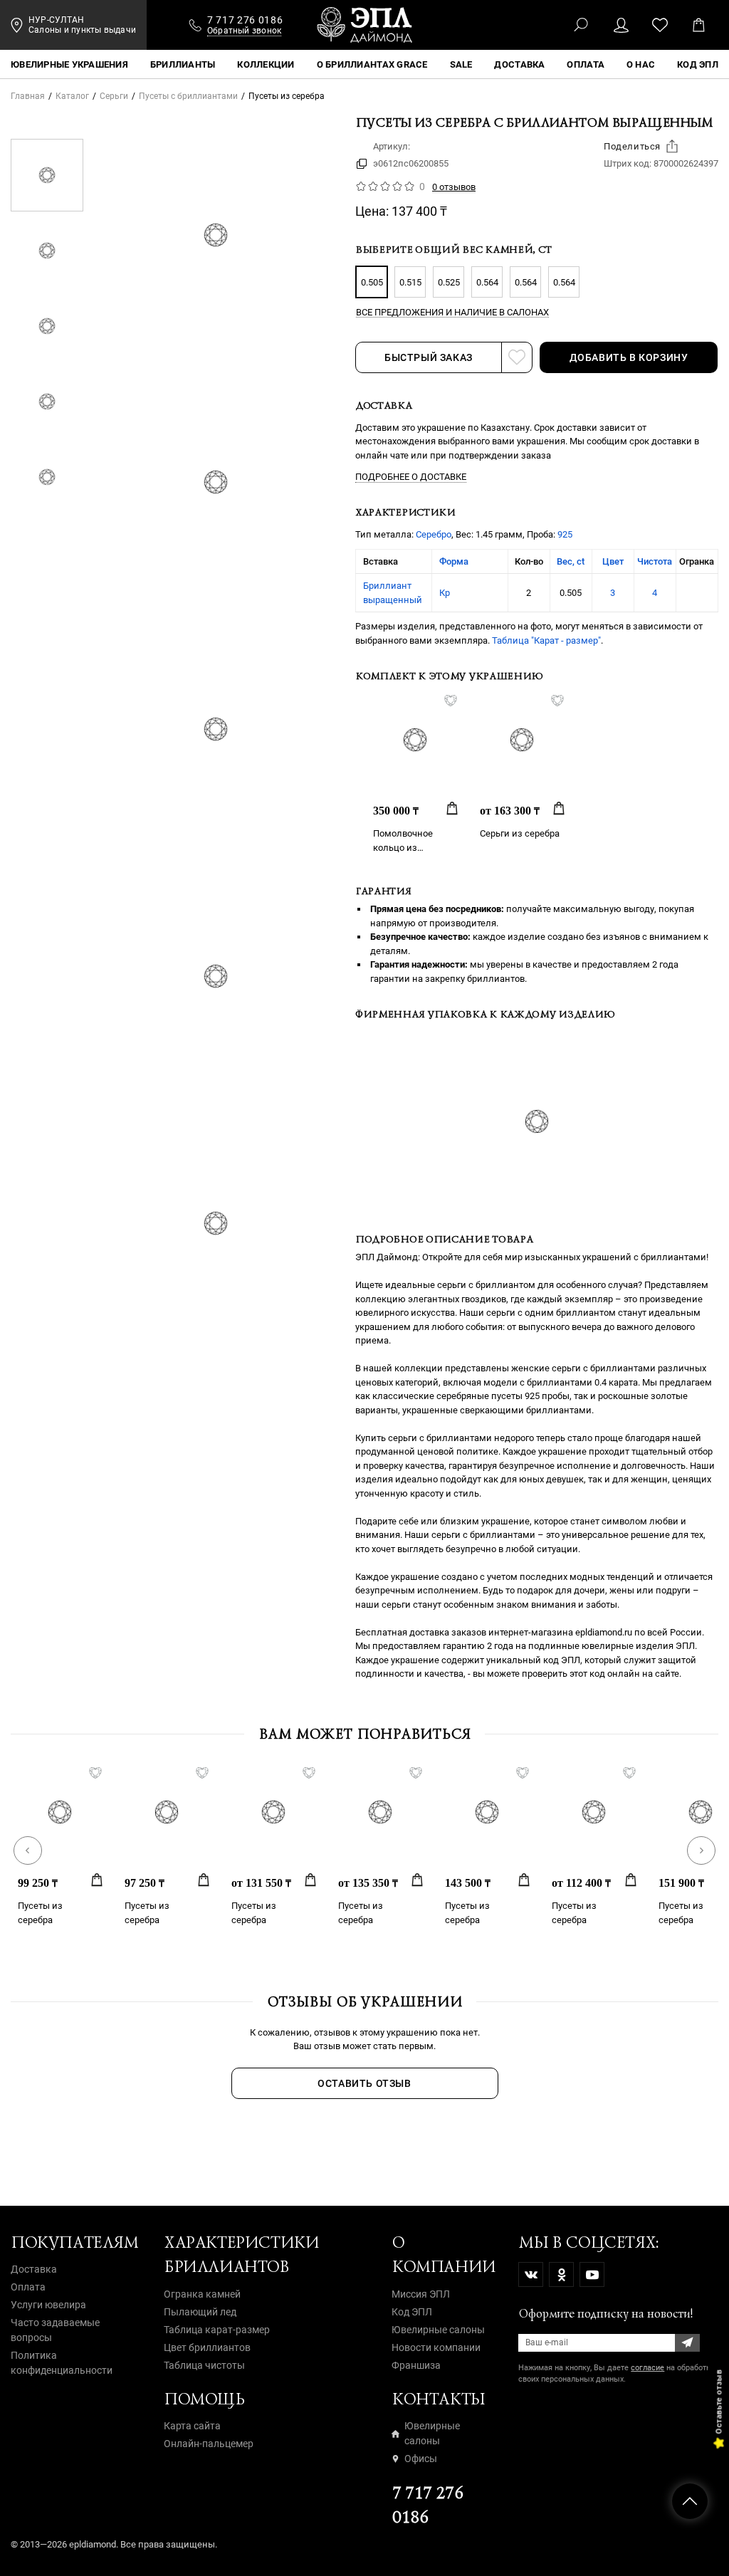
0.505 (372, 282)
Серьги (114, 96)
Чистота (655, 561)
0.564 (487, 282)
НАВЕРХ (690, 2501)
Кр (445, 593)
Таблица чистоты (204, 2365)
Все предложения (452, 313)
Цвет (613, 561)
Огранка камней (202, 2294)
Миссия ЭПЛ (421, 2294)
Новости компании (436, 2347)
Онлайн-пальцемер (209, 2444)
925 (565, 534)
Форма (454, 561)
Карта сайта (192, 2426)
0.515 (410, 282)
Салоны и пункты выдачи (82, 30)
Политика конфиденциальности (62, 2363)
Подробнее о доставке (411, 477)
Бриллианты (183, 64)
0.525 (449, 282)
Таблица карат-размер (217, 2330)
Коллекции (266, 64)
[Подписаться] (687, 2343)
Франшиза (416, 2365)
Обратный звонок (245, 31)
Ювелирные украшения (69, 64)
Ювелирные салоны (438, 2330)
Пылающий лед (200, 2312)
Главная (28, 96)
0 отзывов (454, 187)
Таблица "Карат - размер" (546, 640)
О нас (641, 64)
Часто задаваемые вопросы (55, 2330)
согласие (647, 2368)
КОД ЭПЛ (698, 64)
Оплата (586, 64)
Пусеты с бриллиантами (188, 96)
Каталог (72, 96)
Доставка (519, 64)
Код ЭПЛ (412, 2312)
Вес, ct (571, 561)
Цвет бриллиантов (207, 2347)
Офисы (421, 2459)
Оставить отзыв (364, 2083)
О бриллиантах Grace (372, 64)
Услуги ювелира (48, 2305)
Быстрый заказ (429, 357)
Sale (461, 64)
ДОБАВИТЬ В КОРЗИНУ (629, 357)
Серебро (434, 534)
